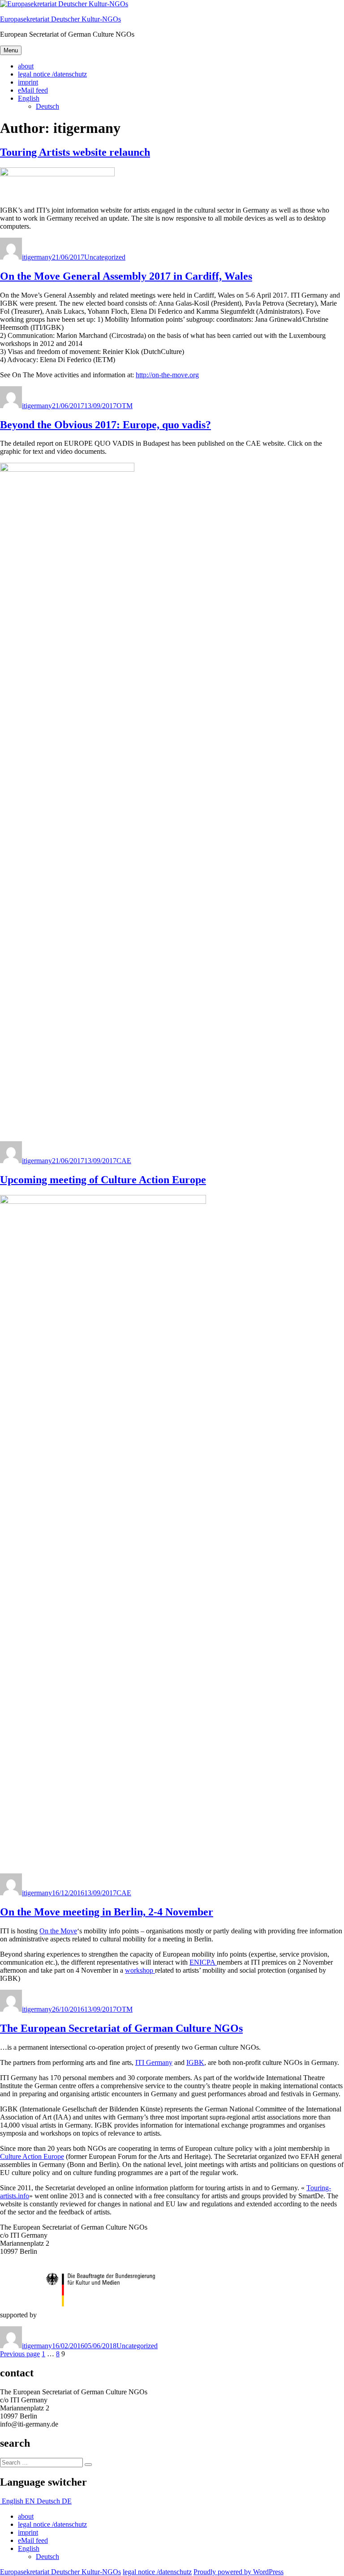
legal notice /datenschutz (52, 74)
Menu (11, 50)
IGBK (195, 2062)
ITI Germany (154, 2062)
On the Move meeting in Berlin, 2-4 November (107, 1912)
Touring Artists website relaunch (75, 152)
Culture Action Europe (32, 2156)
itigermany (37, 257)
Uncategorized (105, 257)
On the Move (58, 1931)
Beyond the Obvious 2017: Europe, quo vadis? (105, 425)
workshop (140, 1970)
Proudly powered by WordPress (239, 2572)
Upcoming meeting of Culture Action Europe (103, 1180)
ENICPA (203, 1962)
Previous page (20, 2354)
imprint (28, 82)
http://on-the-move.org (167, 375)
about (26, 66)
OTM (125, 406)
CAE (124, 1161)
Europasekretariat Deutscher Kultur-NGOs (60, 19)
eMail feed (33, 90)
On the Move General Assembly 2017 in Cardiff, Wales (126, 276)
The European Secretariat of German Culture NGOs (121, 2028)
